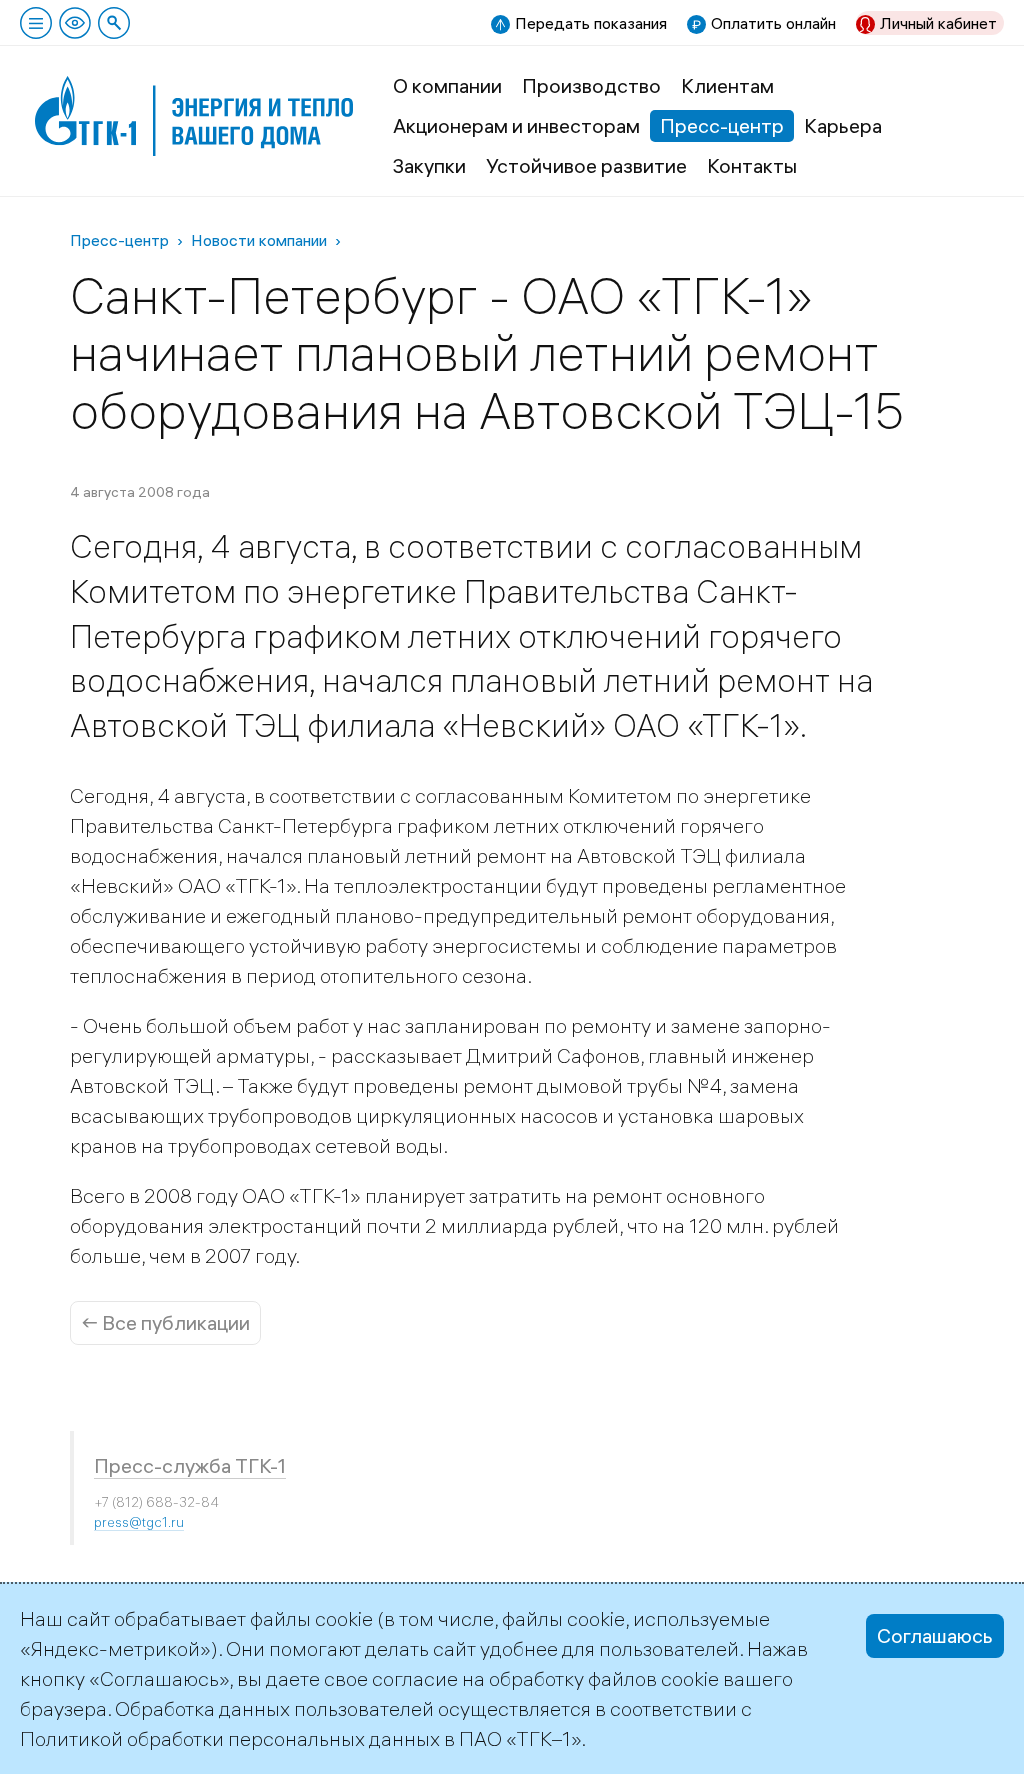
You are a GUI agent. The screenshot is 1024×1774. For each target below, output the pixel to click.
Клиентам (727, 85)
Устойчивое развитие (586, 165)
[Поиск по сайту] (114, 23)
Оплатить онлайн (773, 23)
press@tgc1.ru (139, 1522)
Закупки (429, 165)
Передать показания (591, 23)
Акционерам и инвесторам (516, 125)
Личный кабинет (938, 23)
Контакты (752, 165)
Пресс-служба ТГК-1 (190, 1465)
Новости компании (259, 240)
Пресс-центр (722, 125)
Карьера (843, 125)
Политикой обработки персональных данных (230, 1738)
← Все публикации (165, 1322)
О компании (447, 85)
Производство (591, 85)
